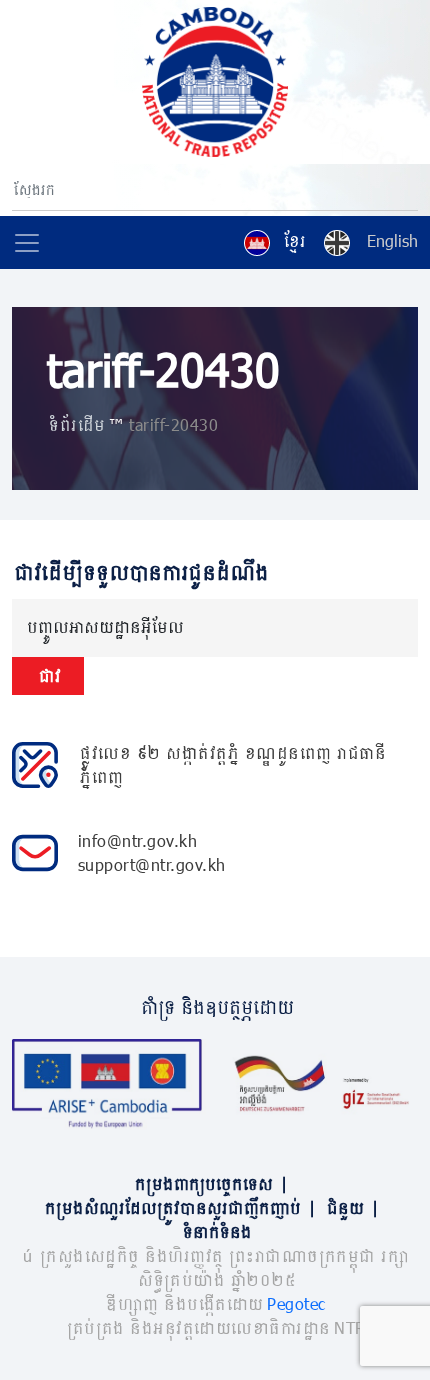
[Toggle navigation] (27, 243)
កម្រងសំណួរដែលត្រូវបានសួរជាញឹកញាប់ (179, 1207)
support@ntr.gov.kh (152, 864)
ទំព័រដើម (75, 424)
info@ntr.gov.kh (138, 840)
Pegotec (296, 1303)
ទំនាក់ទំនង (215, 1231)
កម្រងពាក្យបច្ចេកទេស (210, 1183)
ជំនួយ (351, 1207)
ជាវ (48, 675)
